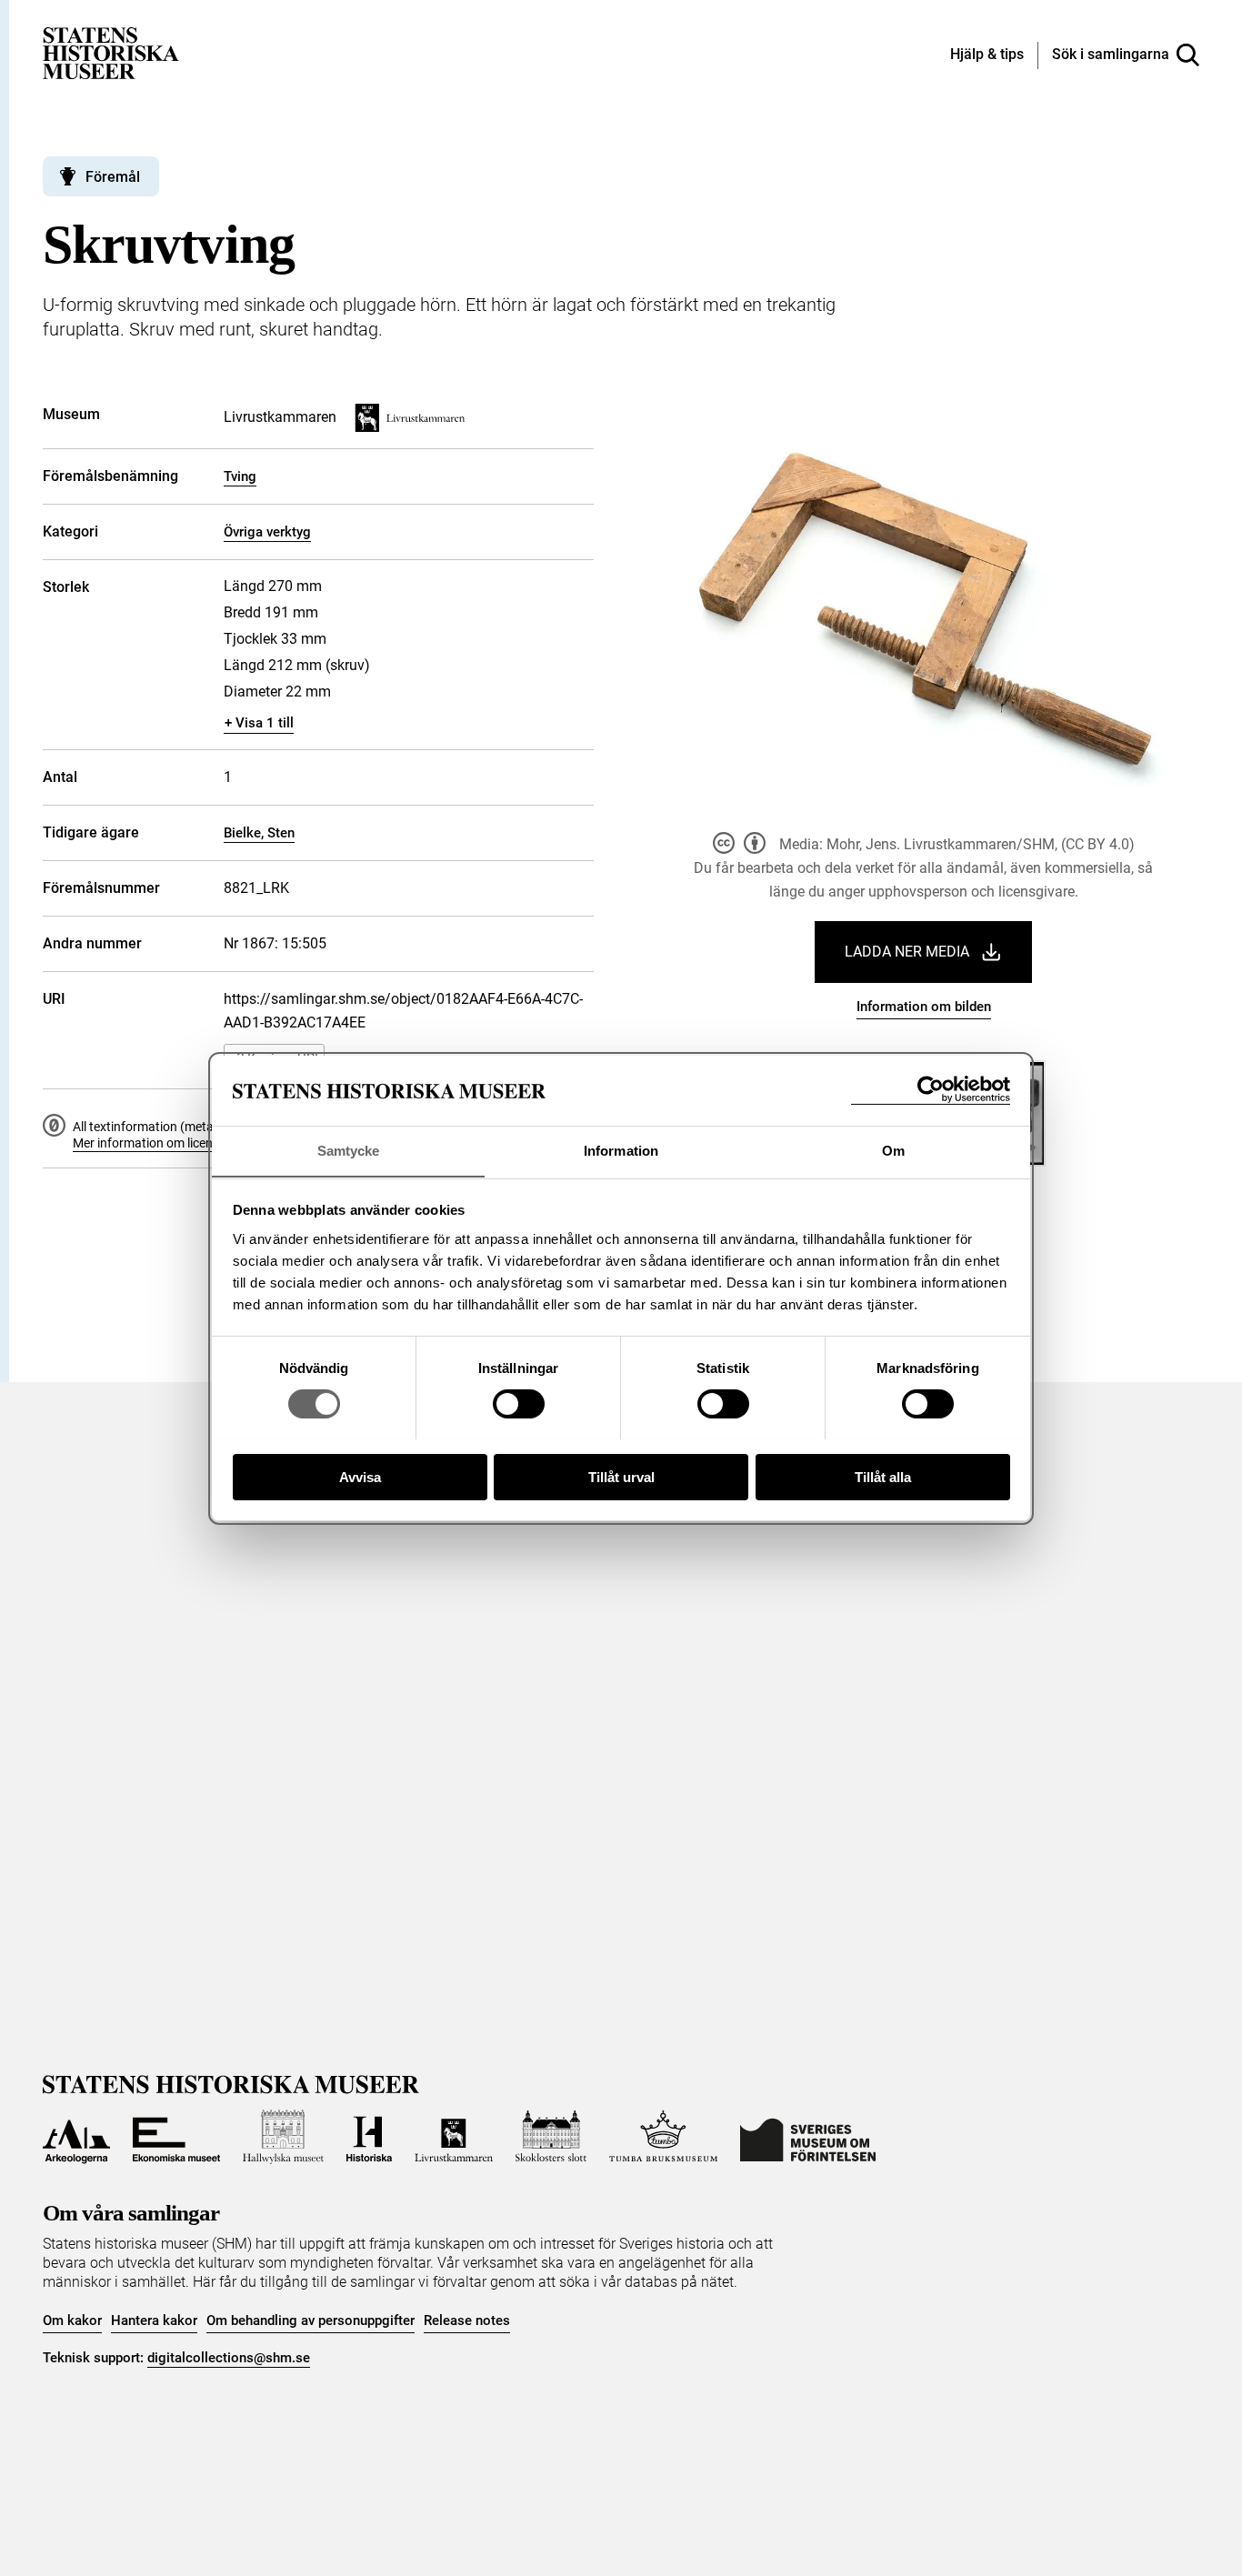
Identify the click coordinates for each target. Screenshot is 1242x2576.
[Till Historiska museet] (369, 2137)
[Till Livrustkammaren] (454, 2137)
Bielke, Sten (259, 833)
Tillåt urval (621, 1476)
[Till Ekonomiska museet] (176, 2137)
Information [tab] (621, 1150)
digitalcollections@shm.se (229, 2358)
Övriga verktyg (267, 532)
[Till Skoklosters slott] (551, 2137)
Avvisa (360, 1476)
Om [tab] (893, 1150)
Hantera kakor (154, 2320)
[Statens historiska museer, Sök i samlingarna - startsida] (111, 52)
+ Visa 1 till (259, 723)
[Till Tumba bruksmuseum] (664, 2137)
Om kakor (72, 2320)
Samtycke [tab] (349, 1150)
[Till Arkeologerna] (76, 2137)
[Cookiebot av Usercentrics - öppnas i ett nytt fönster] (931, 1090)
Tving (240, 476)
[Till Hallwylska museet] (283, 2137)
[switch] (519, 1404)
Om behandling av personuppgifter (310, 2320)
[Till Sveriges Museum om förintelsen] (808, 2137)
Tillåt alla (883, 1476)
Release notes (467, 2320)
